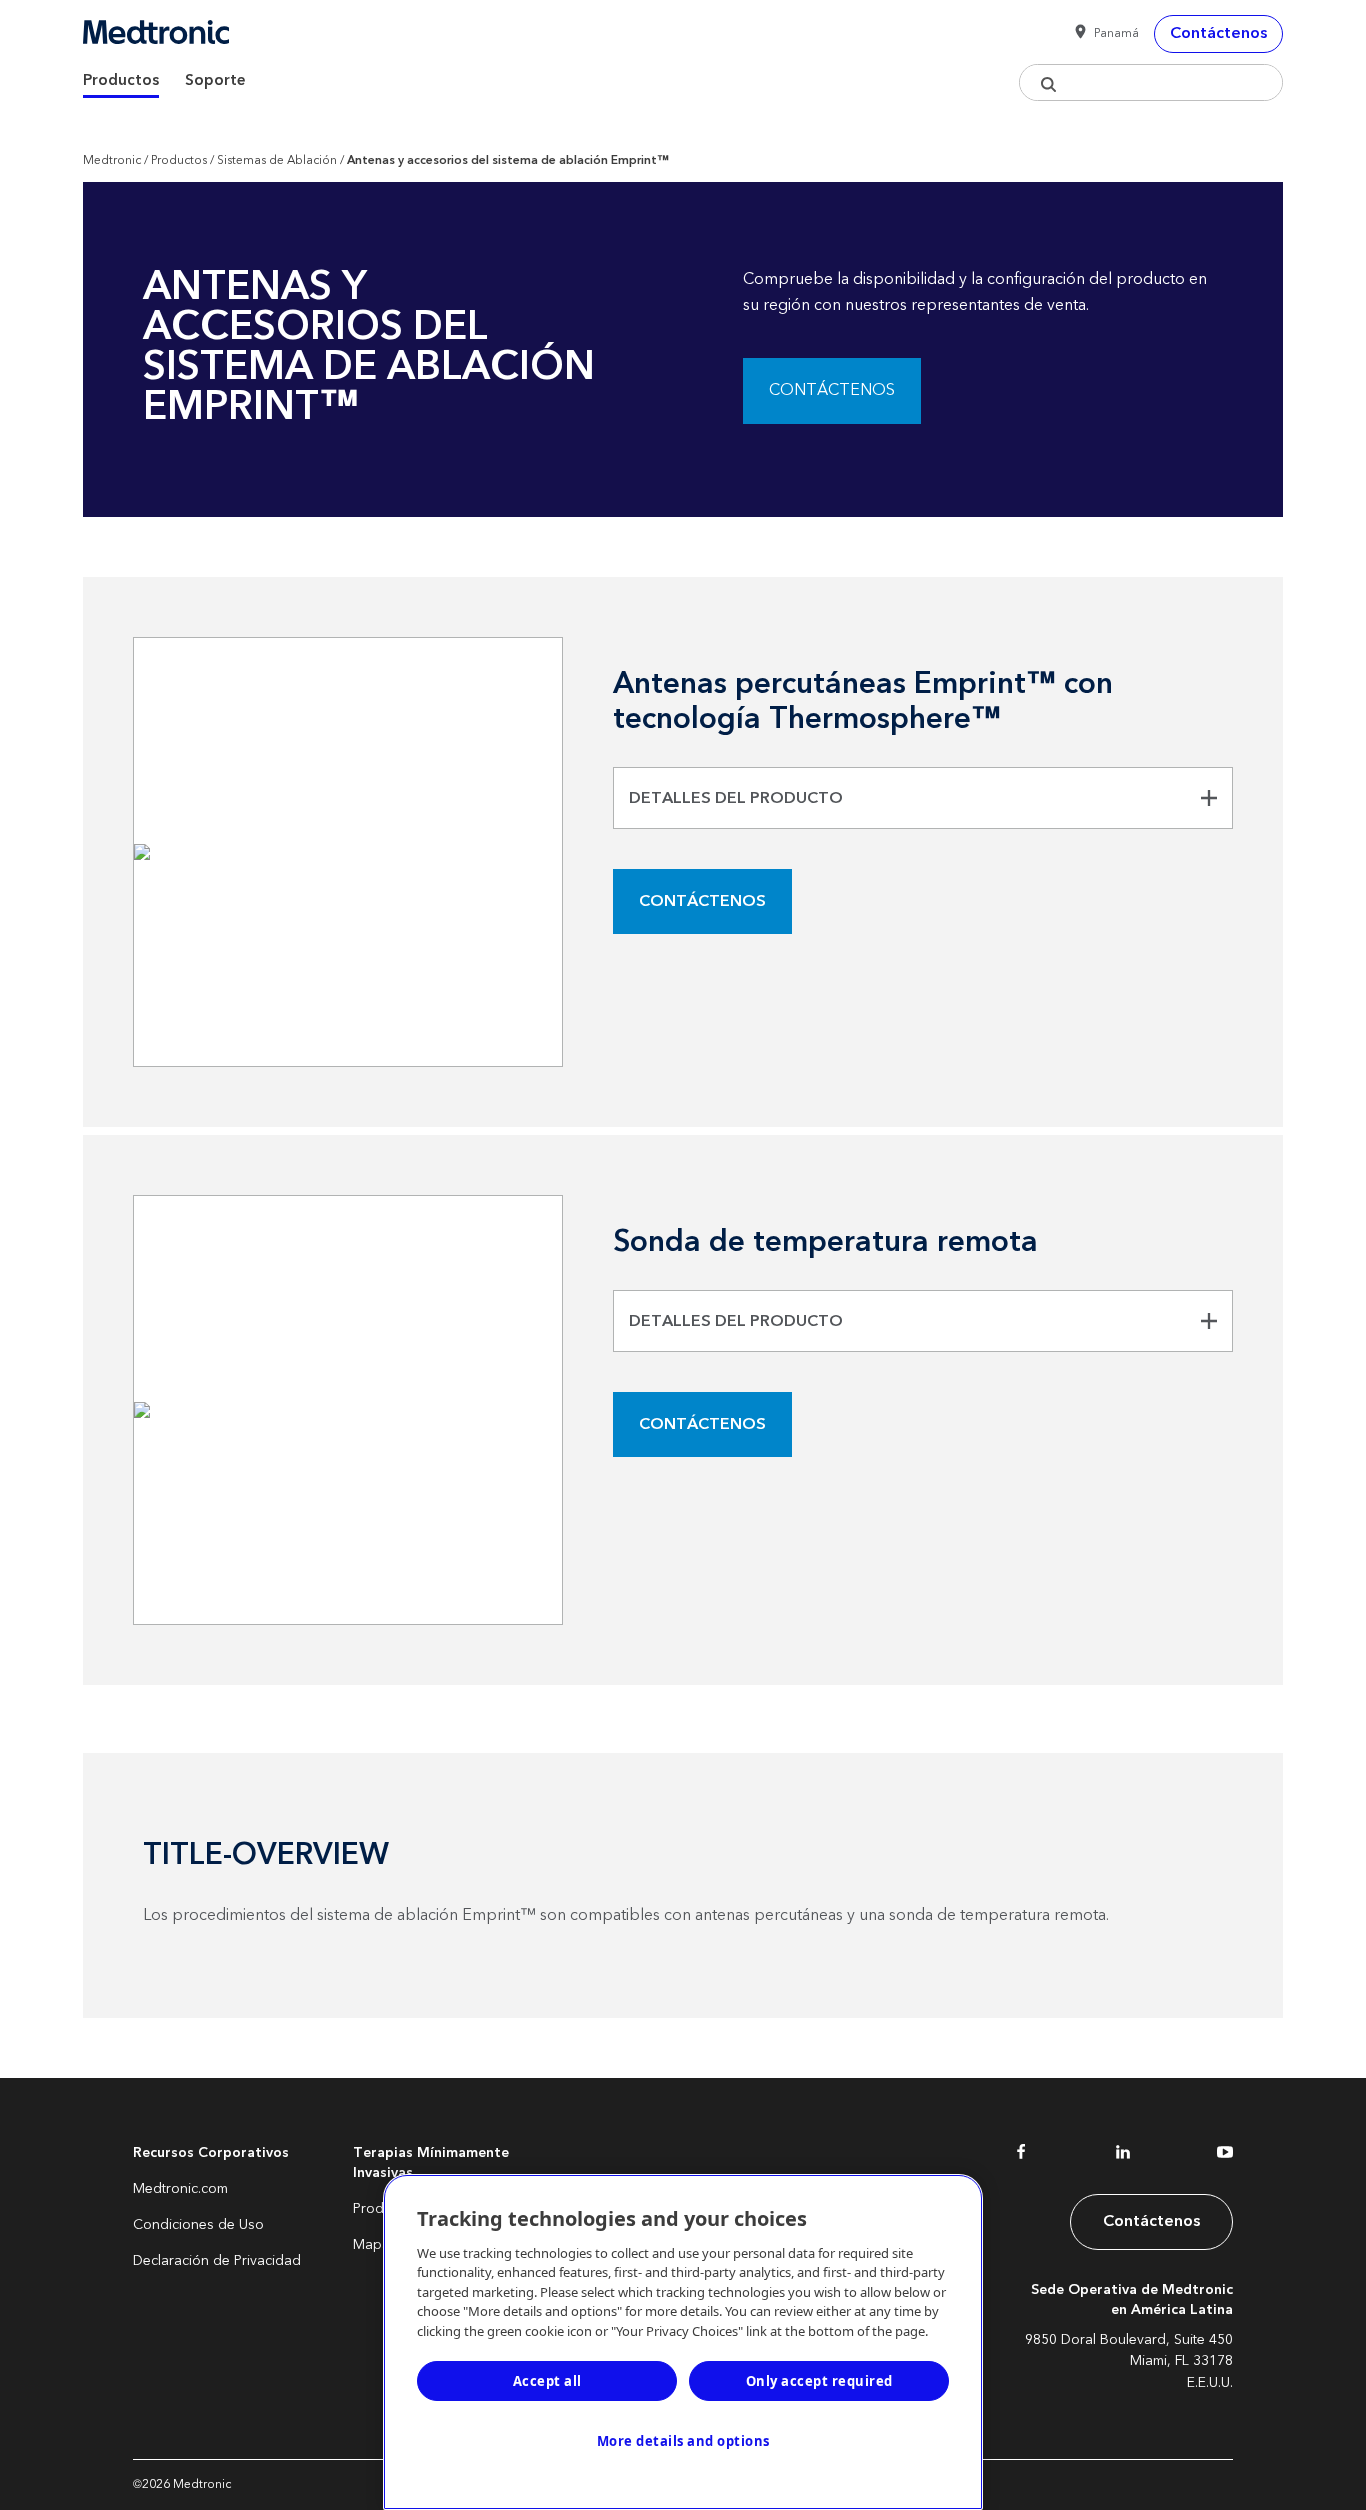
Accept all (547, 2381)
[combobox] (1151, 82)
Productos (121, 81)
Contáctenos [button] (1218, 33)
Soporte (215, 81)
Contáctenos (832, 390)
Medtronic (112, 160)
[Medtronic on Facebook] (1021, 2156)
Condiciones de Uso (198, 2225)
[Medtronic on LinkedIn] (1123, 2156)
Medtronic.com (180, 2189)
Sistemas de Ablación (277, 160)
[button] (1103, 34)
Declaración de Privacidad (217, 2261)
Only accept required (819, 2381)
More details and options (683, 2441)
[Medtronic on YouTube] (1225, 2156)
